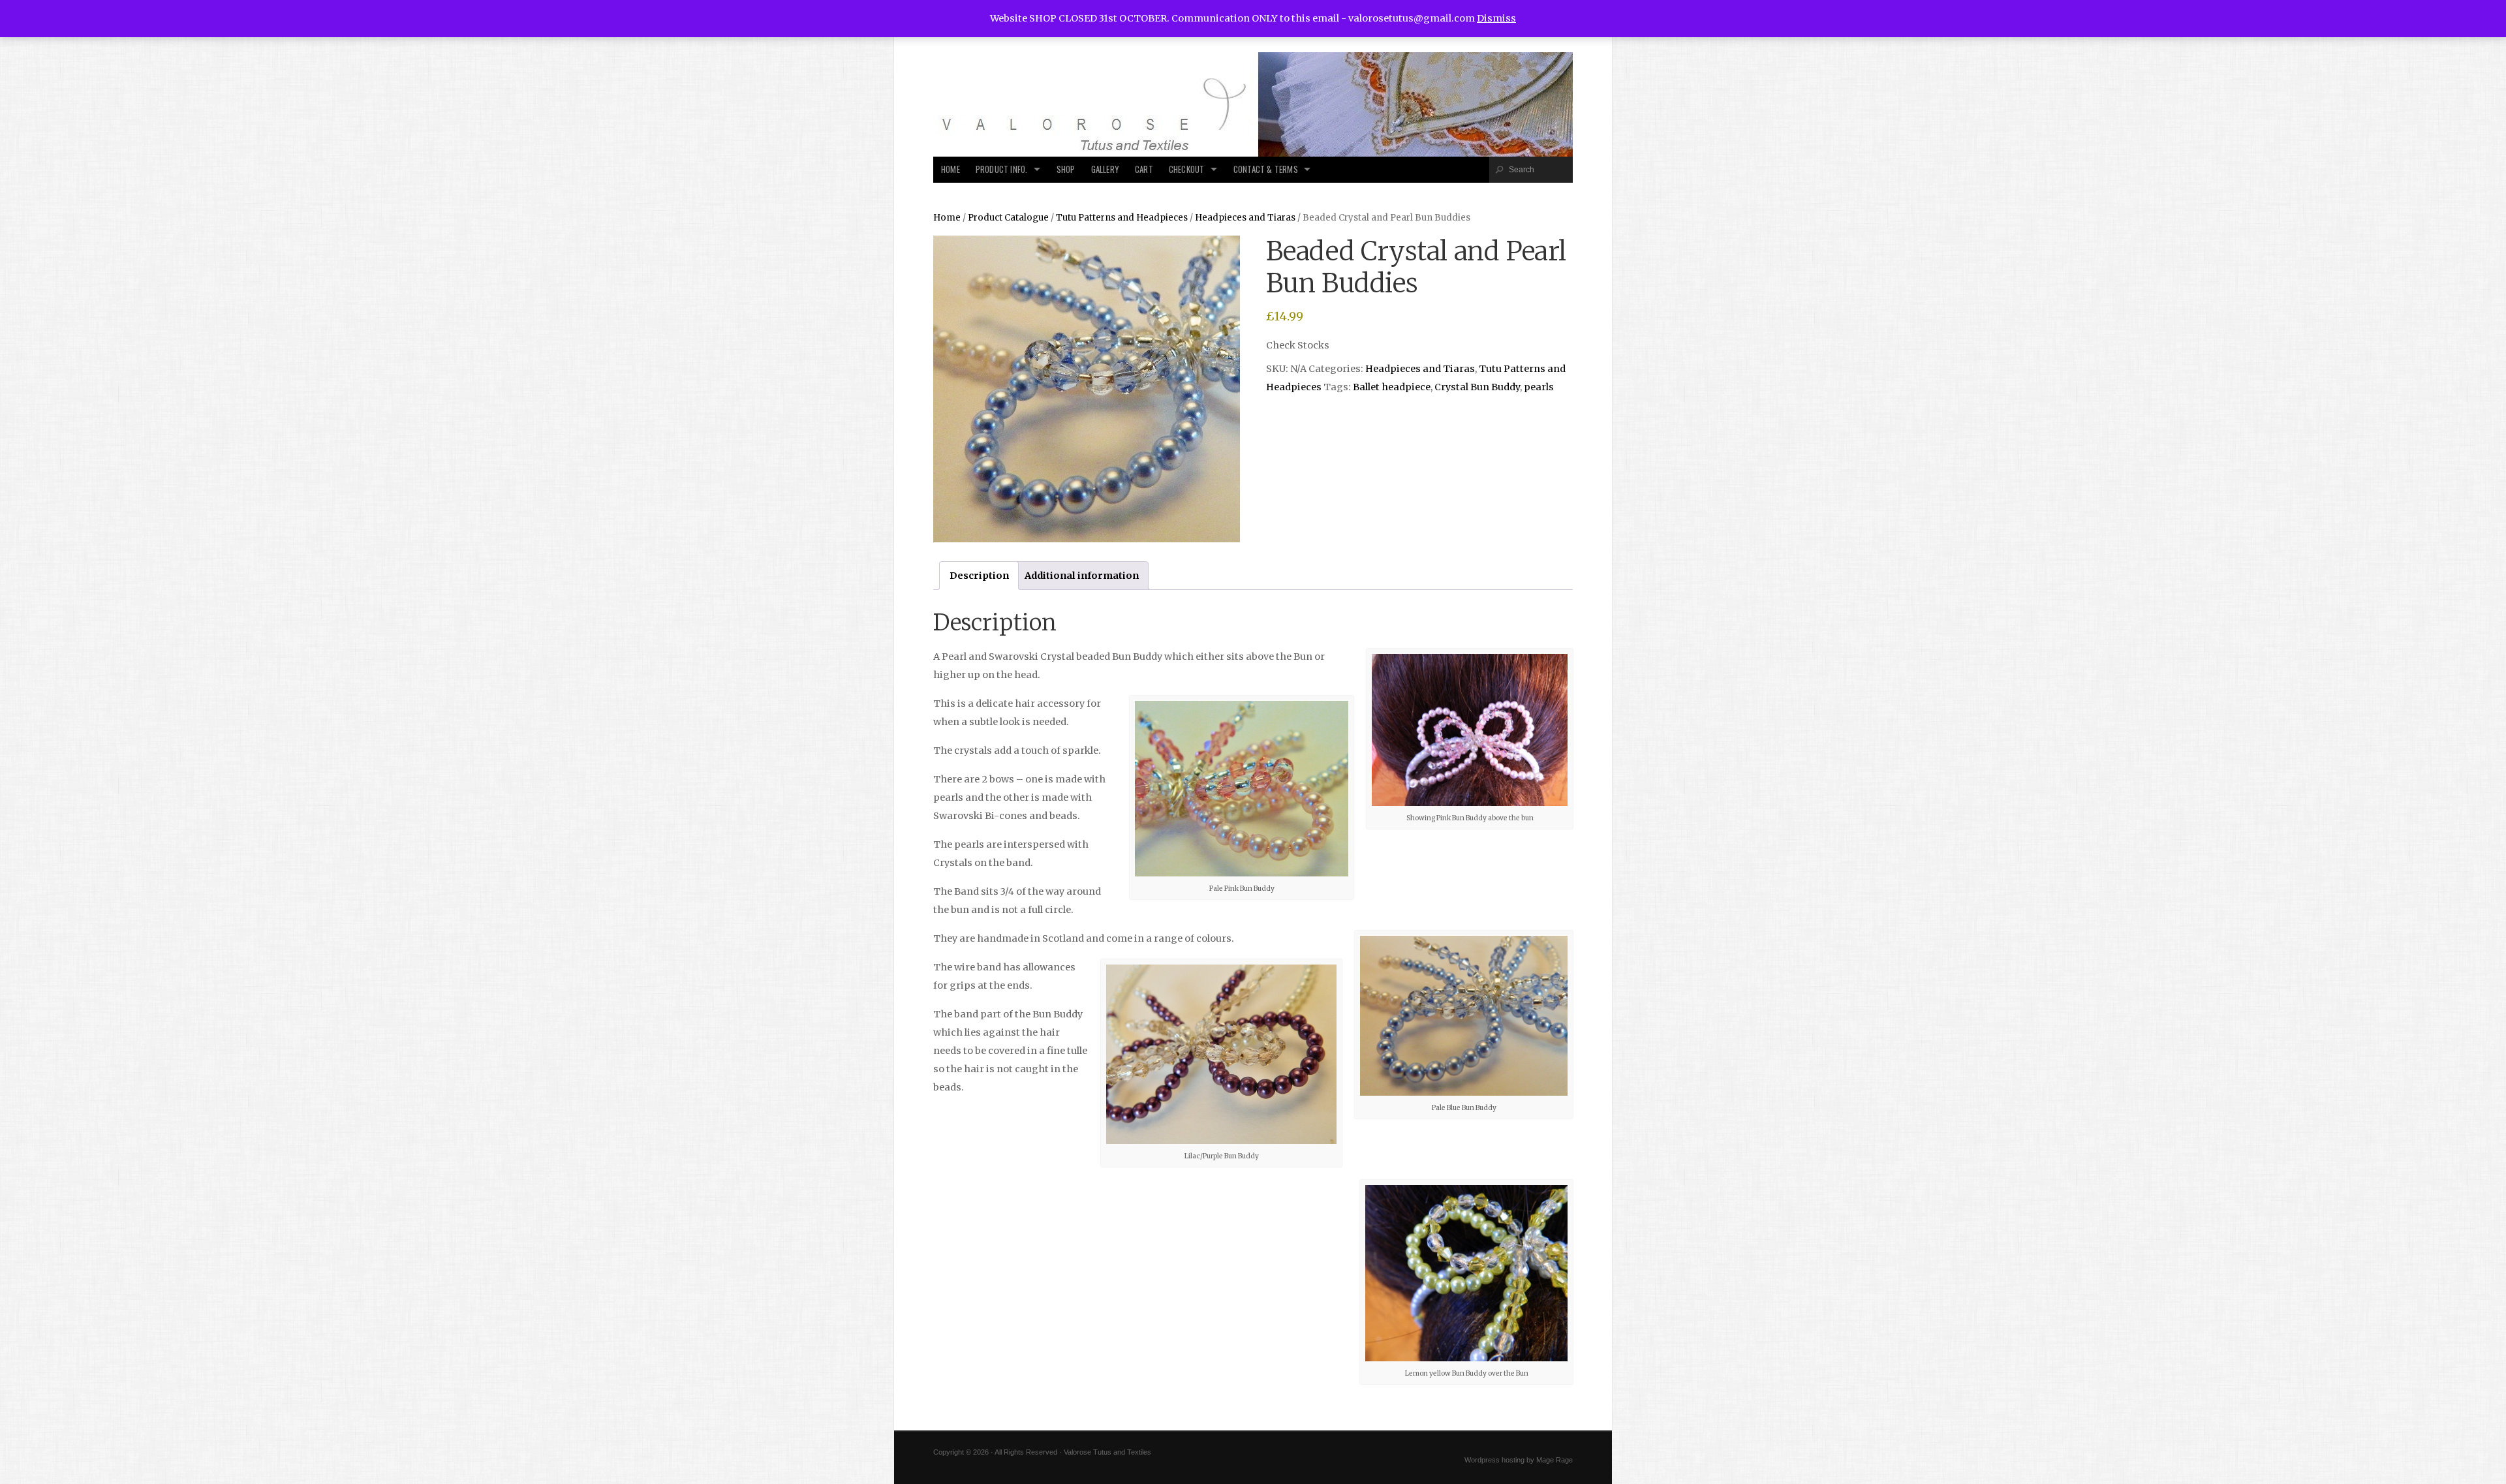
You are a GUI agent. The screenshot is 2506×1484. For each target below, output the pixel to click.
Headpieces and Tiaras (1245, 218)
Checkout (1187, 169)
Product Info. (1002, 169)
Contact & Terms (1266, 169)
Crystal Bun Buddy (1477, 387)
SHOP (1066, 169)
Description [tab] (979, 576)
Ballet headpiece (1392, 387)
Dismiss (1496, 18)
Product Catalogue (1008, 218)
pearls (1539, 387)
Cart (1144, 169)
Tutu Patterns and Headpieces (1122, 218)
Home (951, 169)
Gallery (1105, 169)
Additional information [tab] (1082, 576)
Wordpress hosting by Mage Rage (1519, 1460)
